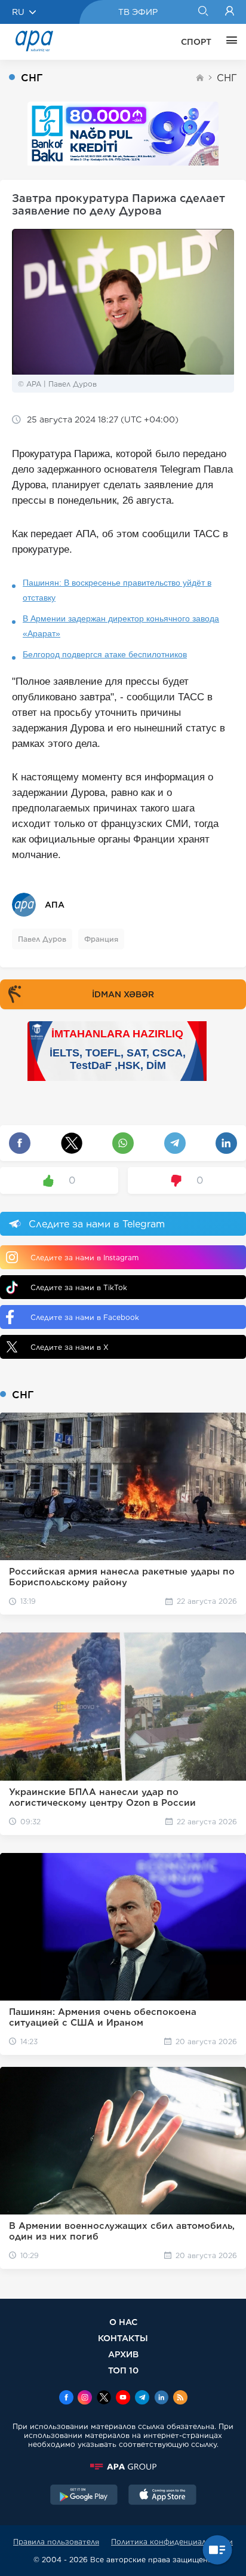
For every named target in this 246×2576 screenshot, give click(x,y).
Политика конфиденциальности (172, 2542)
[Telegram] (142, 2399)
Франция (101, 939)
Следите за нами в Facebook (85, 1317)
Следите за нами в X (70, 1347)
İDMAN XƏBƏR (123, 994)
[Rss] (180, 2399)
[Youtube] (123, 2399)
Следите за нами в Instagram (84, 1258)
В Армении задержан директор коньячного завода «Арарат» (121, 626)
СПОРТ (196, 42)
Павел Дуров (42, 939)
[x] (104, 2399)
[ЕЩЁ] (229, 42)
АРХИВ (123, 2354)
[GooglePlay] (84, 2496)
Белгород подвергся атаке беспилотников (105, 654)
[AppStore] (162, 2496)
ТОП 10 (123, 2370)
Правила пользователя (56, 2542)
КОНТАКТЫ (123, 2338)
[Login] (230, 12)
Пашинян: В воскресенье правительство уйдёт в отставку (117, 590)
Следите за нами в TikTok (79, 1287)
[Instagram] (85, 2399)
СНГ (227, 78)
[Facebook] (66, 2399)
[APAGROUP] (123, 2467)
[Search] (203, 12)
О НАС (123, 2322)
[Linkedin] (161, 2399)
